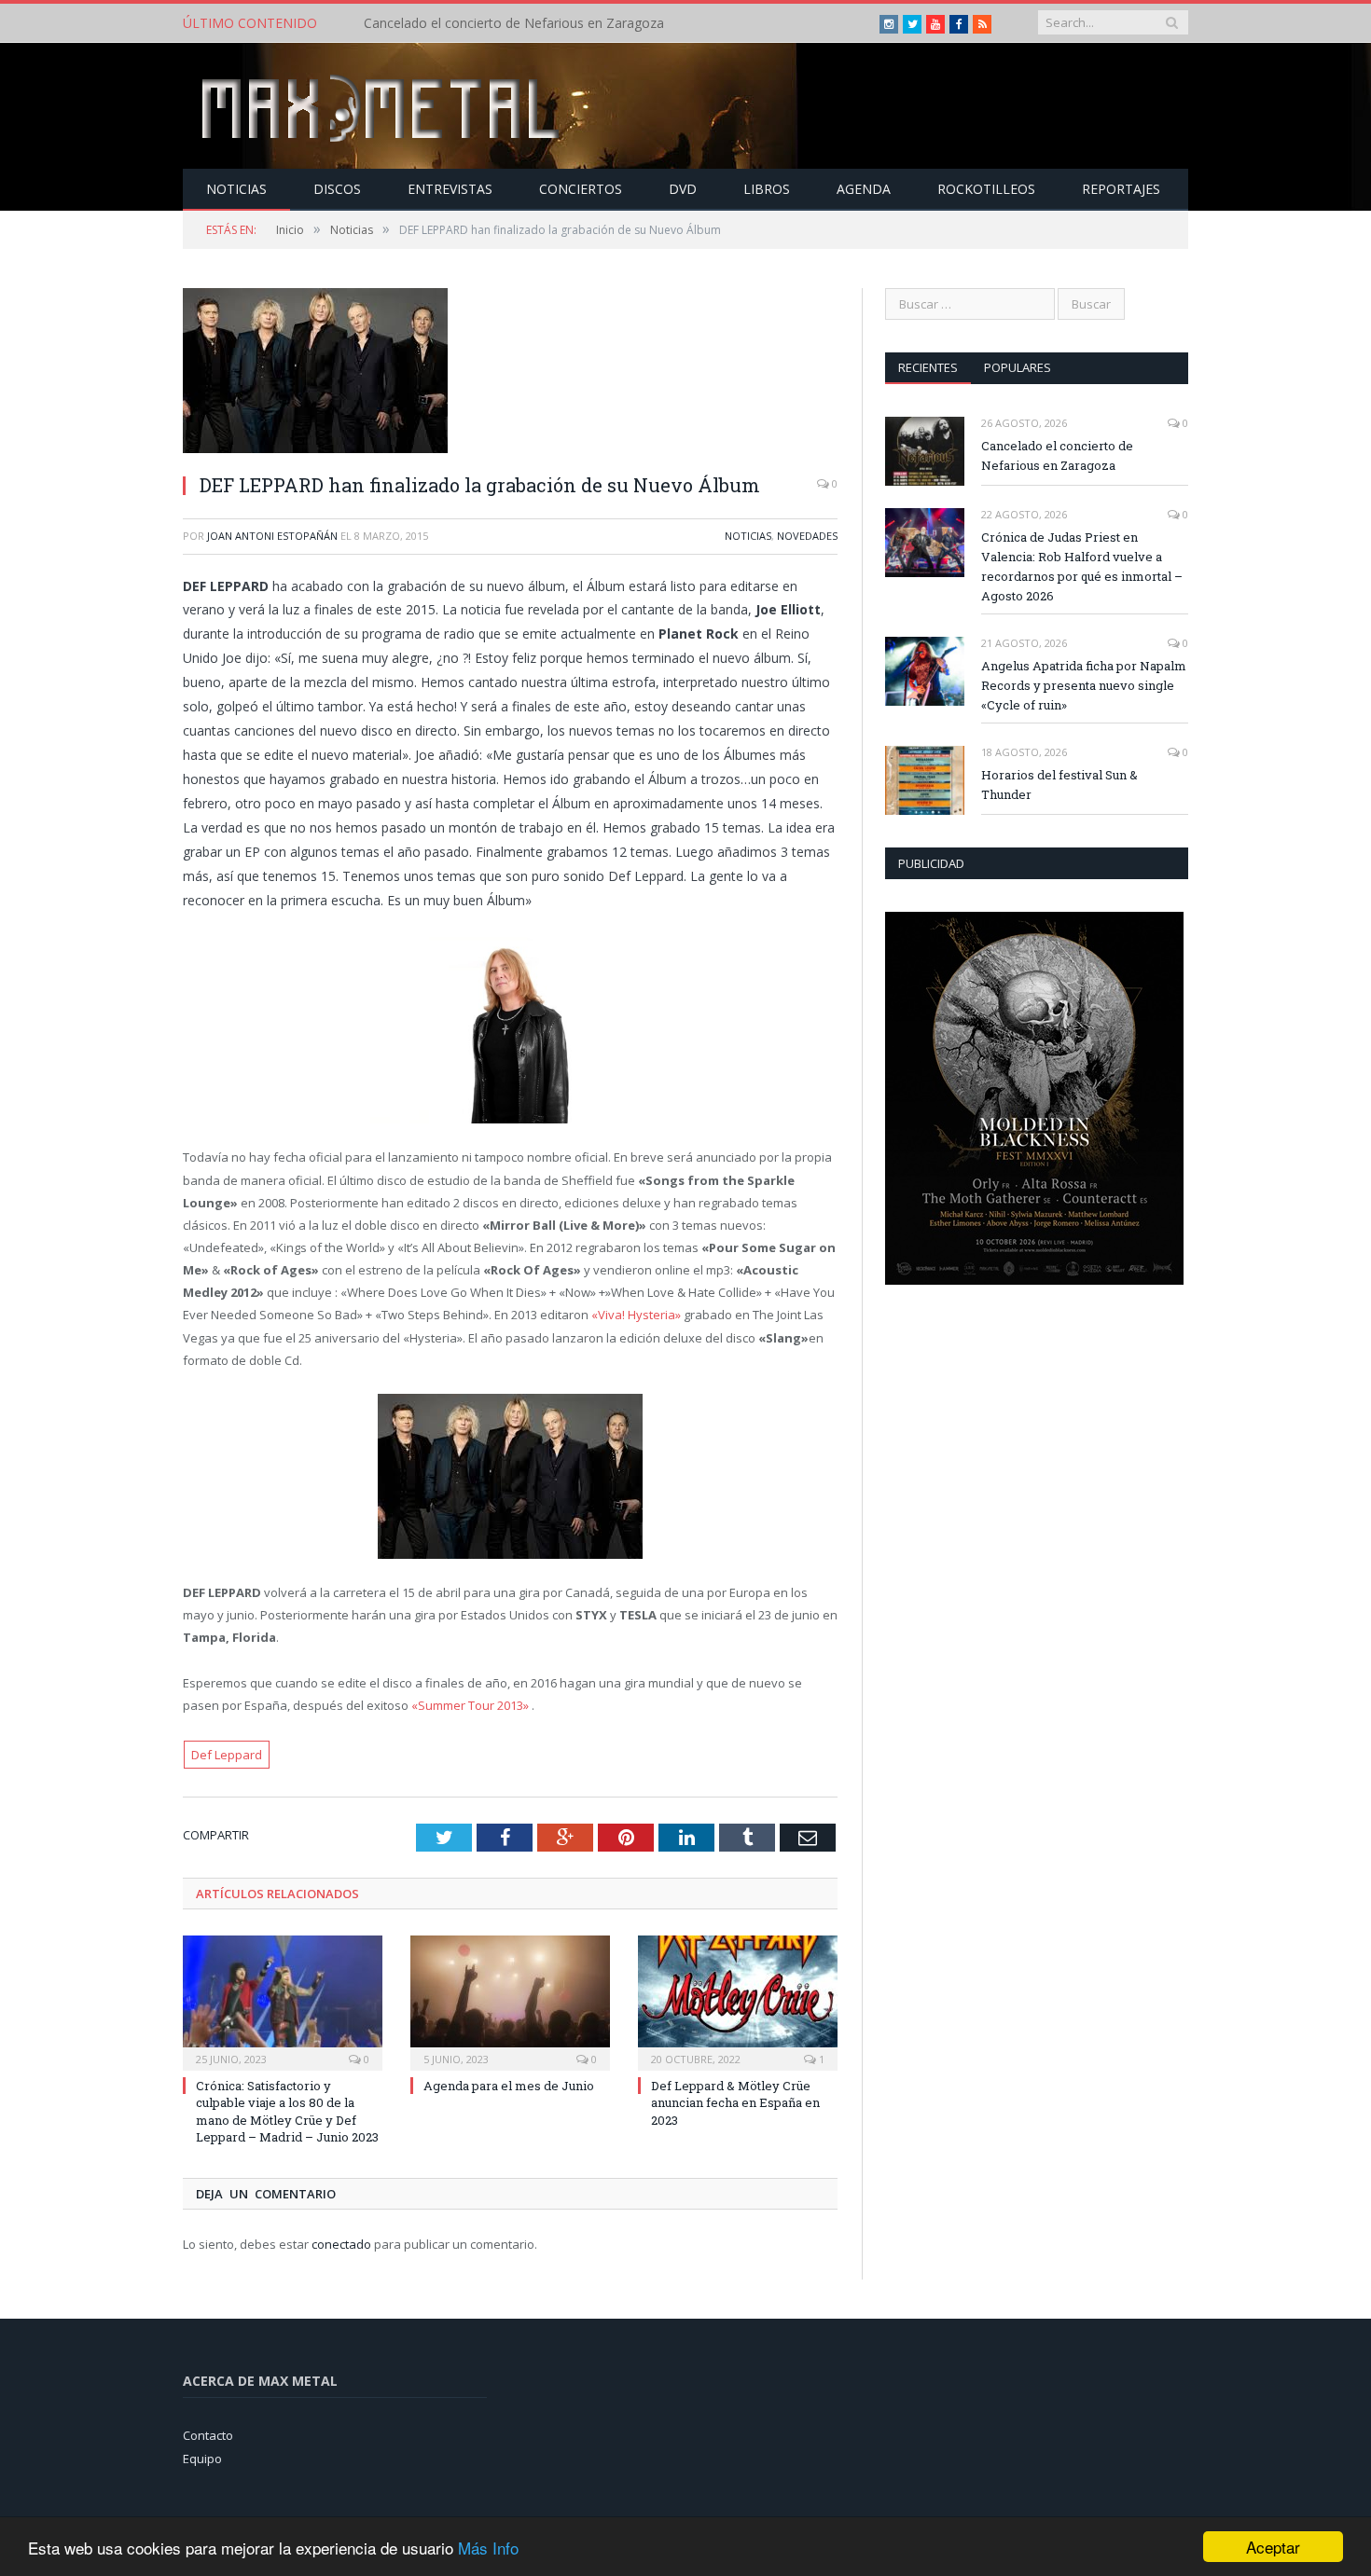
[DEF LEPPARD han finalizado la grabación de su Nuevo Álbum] (510, 373)
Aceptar (1273, 2547)
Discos (337, 189)
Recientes (928, 367)
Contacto (208, 2435)
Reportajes (1121, 189)
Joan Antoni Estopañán (272, 536)
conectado (341, 2244)
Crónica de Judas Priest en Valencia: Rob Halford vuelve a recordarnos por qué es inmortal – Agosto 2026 (578, 23)
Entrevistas (450, 189)
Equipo (202, 2459)
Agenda (864, 189)
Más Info (488, 2548)
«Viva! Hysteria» (636, 1315)
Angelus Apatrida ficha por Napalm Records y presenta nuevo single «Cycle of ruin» (1084, 685)
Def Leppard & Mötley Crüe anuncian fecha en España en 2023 (735, 2102)
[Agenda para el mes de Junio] (510, 2001)
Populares (1018, 367)
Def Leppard (227, 1755)
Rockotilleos (986, 189)
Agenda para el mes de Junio (509, 2086)
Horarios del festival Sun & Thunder (1059, 785)
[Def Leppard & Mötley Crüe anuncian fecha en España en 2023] (738, 2001)
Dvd (683, 189)
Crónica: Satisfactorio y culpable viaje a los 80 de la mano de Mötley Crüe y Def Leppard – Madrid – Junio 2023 (287, 2111)
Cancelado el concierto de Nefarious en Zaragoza (1057, 455)
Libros (767, 189)
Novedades (807, 536)
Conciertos (581, 189)
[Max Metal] (382, 106)
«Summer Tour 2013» (470, 1705)
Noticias (236, 189)
